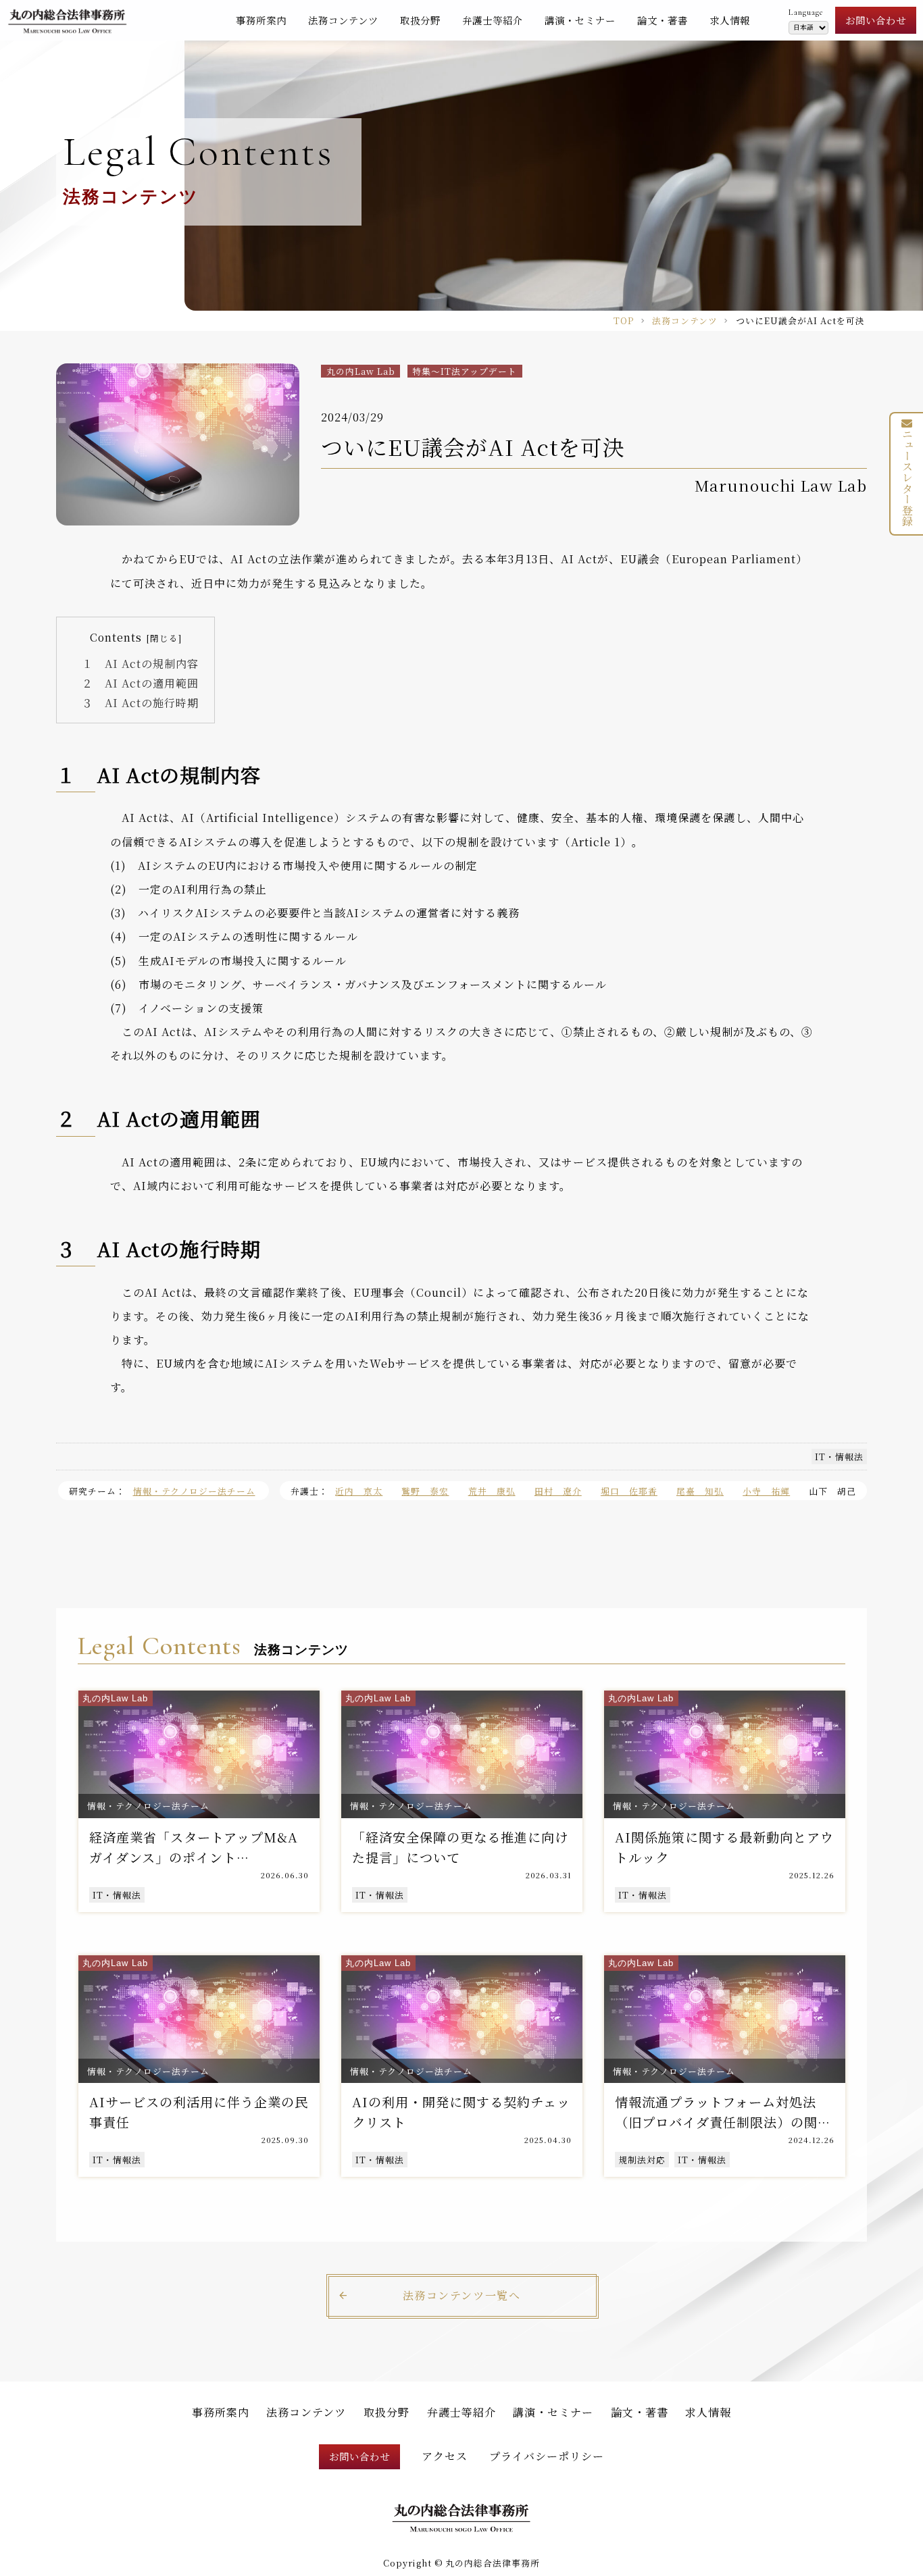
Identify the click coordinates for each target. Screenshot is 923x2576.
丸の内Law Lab (361, 371)
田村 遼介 (558, 1491)
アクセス (445, 2456)
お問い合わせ (876, 20)
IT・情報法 (839, 1457)
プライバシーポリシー (547, 2456)
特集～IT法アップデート (465, 371)
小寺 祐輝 (766, 1491)
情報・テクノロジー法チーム (194, 1491)
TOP (624, 320)
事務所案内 (261, 20)
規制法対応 (642, 2160)
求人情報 (730, 20)
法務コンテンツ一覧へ (462, 2295)
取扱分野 (420, 20)
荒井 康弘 (492, 1491)
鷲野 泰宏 (425, 1491)
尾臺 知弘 (700, 1491)
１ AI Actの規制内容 (140, 664)
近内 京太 (359, 1491)
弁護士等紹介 (493, 20)
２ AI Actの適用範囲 (140, 683)
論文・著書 (663, 20)
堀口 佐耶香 (629, 1491)
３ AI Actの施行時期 (140, 703)
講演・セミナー (580, 20)
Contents (116, 637)
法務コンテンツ (343, 20)
